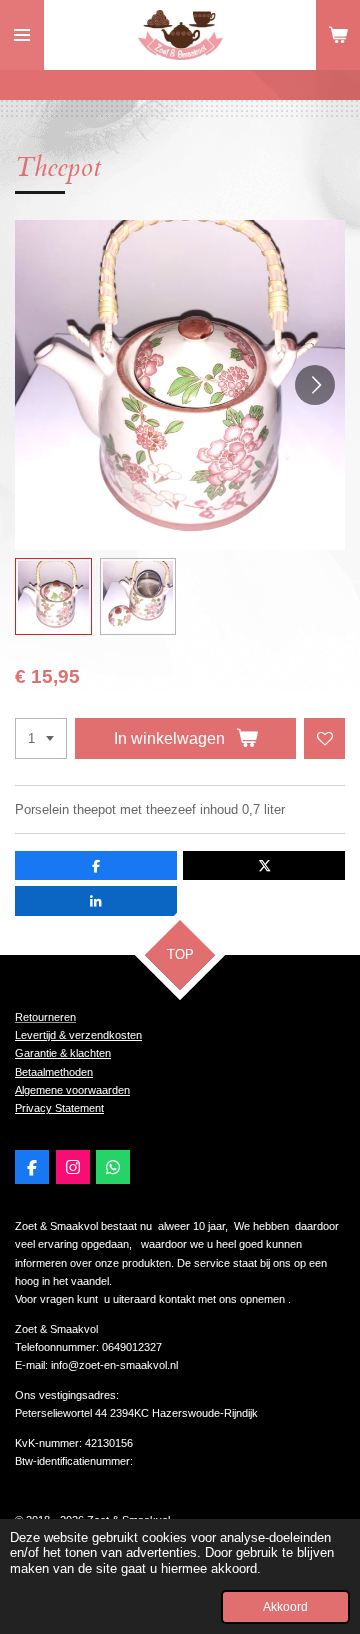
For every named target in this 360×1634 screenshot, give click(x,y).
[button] (53, 596)
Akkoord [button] (285, 1606)
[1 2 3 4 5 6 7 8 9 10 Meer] (41, 738)
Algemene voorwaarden (72, 1090)
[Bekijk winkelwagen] (338, 35)
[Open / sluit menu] (22, 35)
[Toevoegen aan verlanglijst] (324, 738)
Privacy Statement (59, 1108)
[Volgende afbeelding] (315, 385)
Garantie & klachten (63, 1053)
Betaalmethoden (54, 1072)
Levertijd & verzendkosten (78, 1035)
